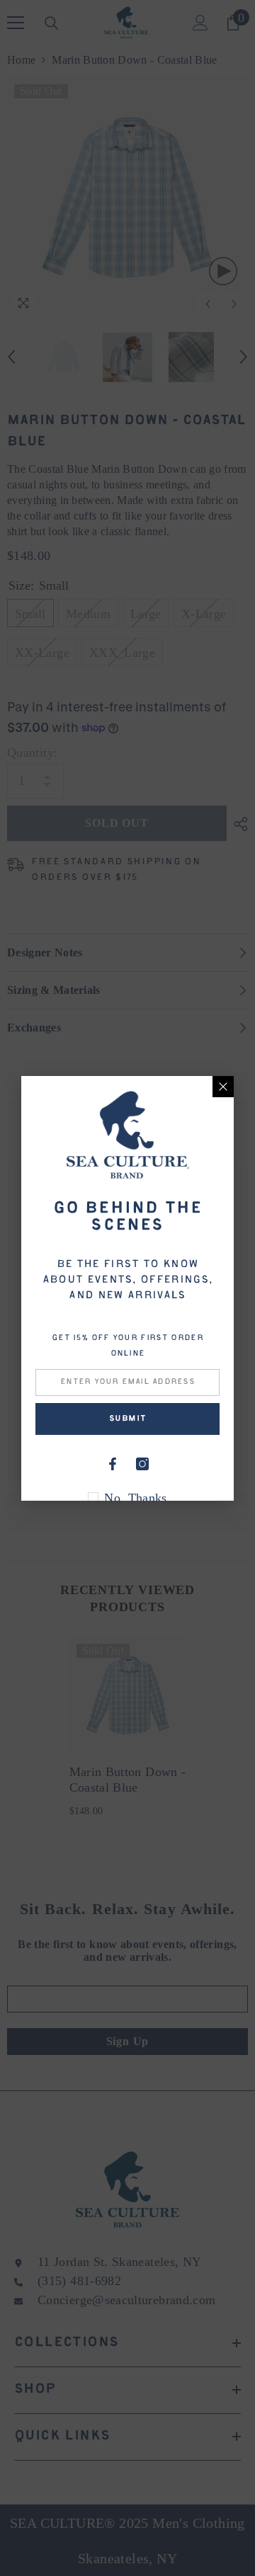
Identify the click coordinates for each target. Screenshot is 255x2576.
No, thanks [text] (136, 1498)
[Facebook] (113, 1464)
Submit (128, 1419)
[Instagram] (142, 1464)
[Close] (223, 1087)
